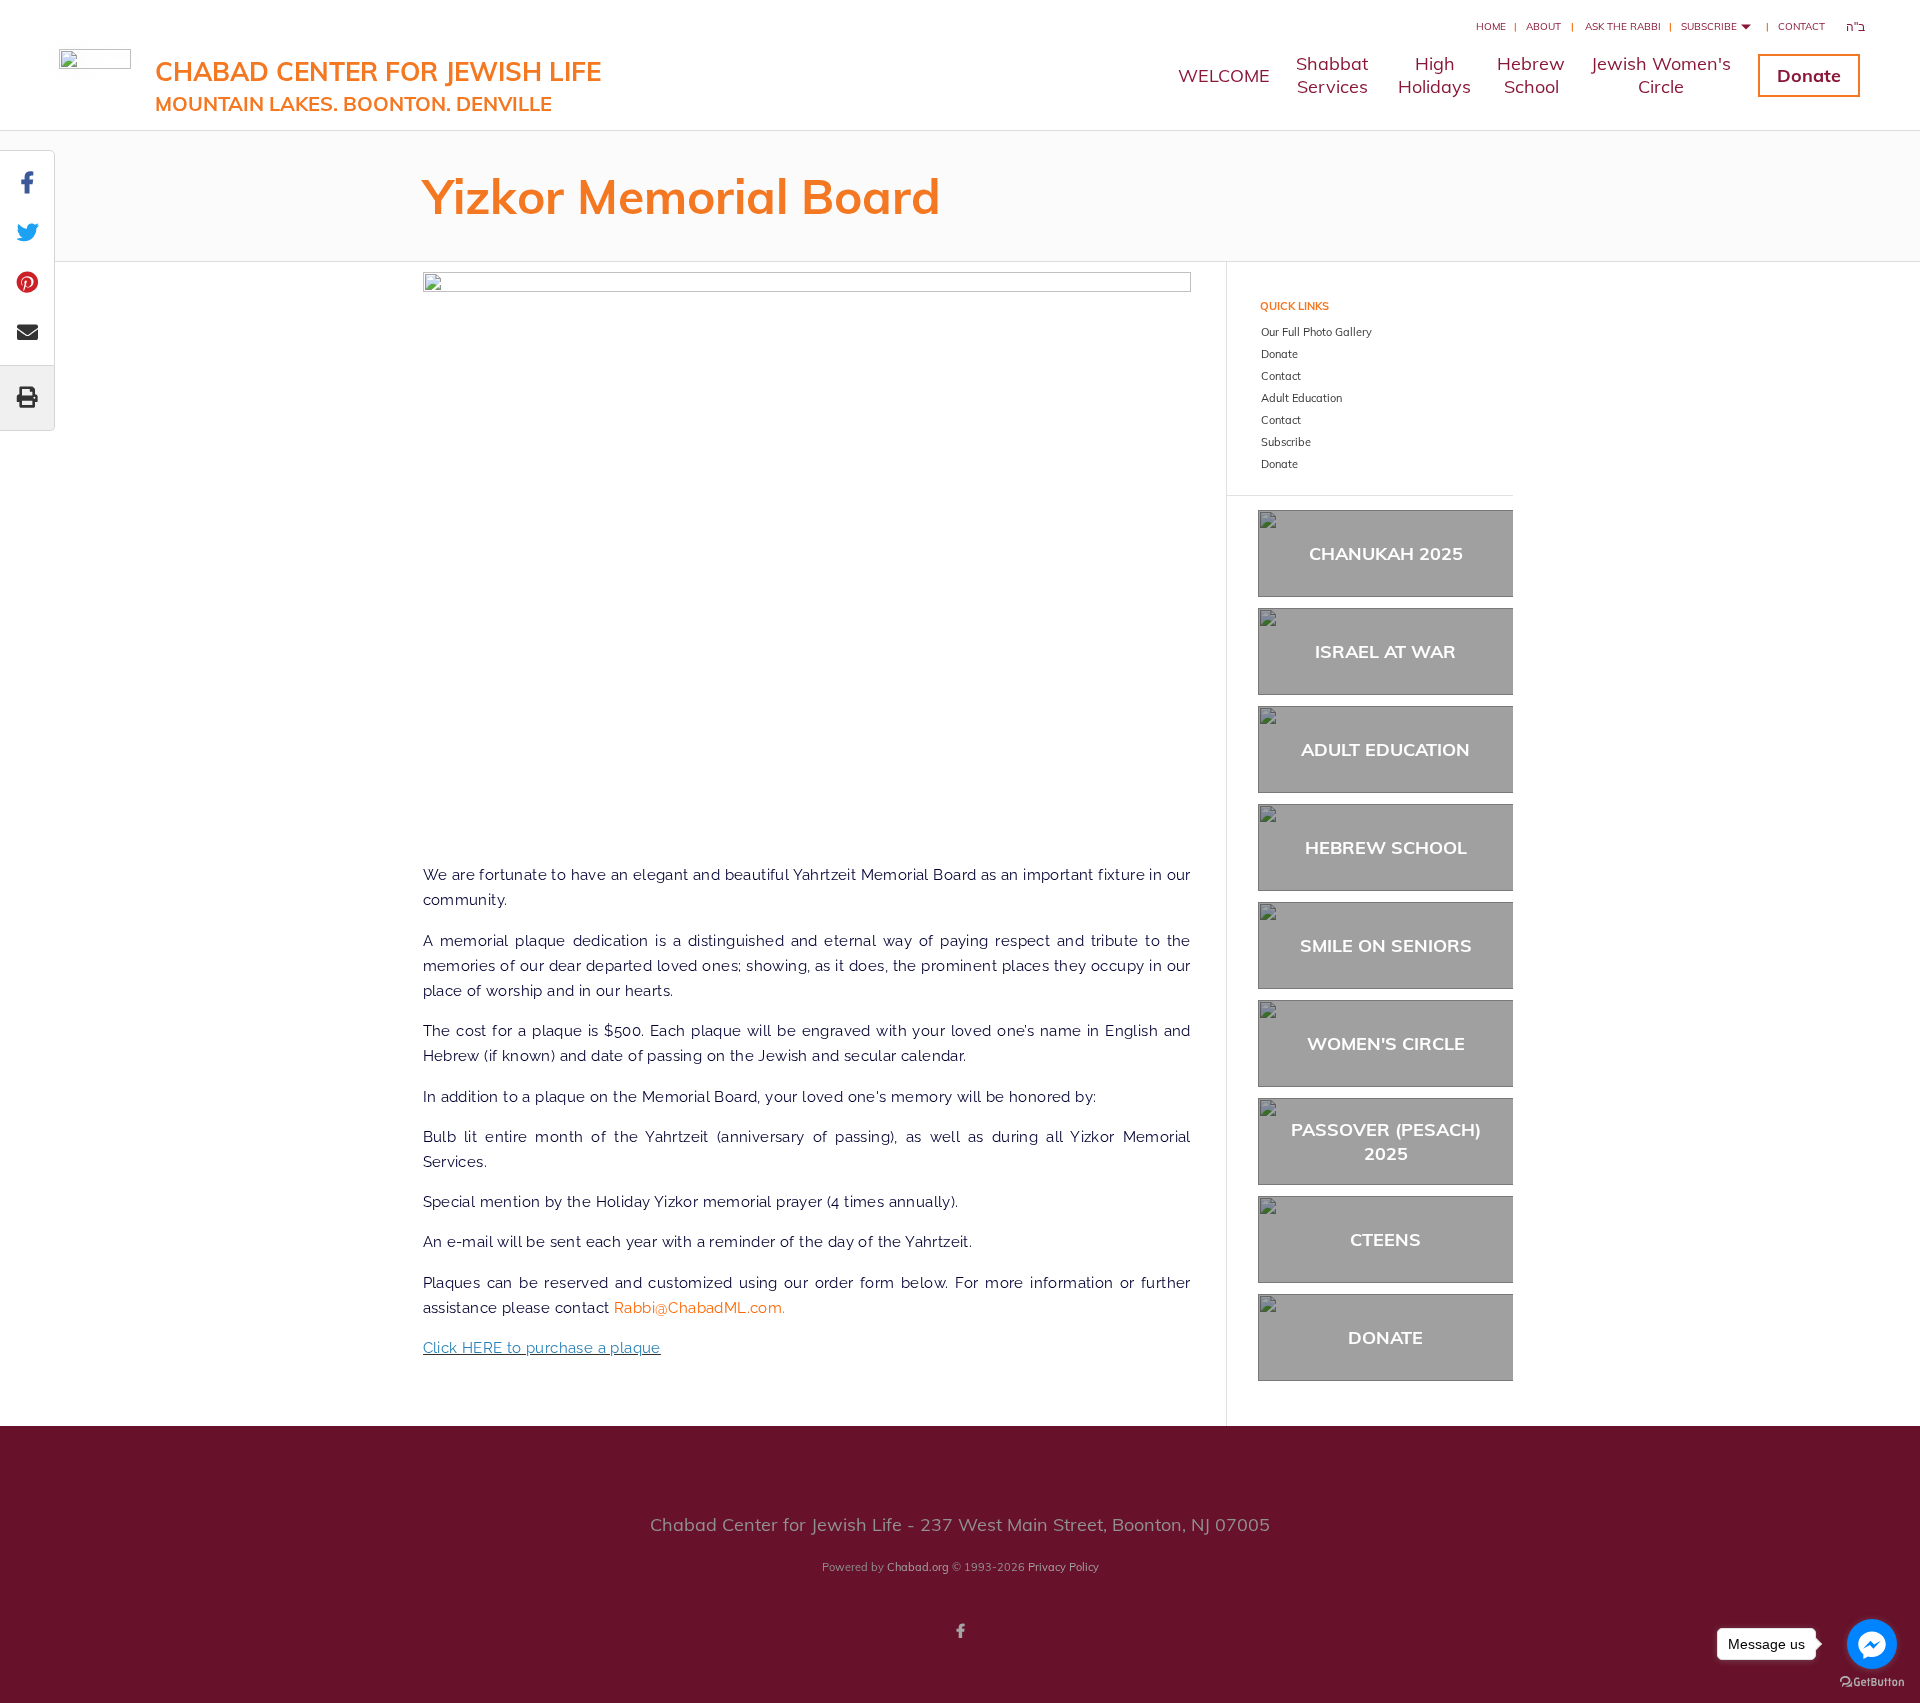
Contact (1801, 26)
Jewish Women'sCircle (1661, 75)
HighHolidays (1434, 75)
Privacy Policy (1063, 1567)
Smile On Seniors (1386, 945)
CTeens (1385, 1239)
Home (1491, 26)
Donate (1809, 75)
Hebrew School (1386, 847)
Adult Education (1385, 749)
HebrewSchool (1531, 75)
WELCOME (1224, 75)
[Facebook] (960, 1631)
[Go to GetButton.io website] (1872, 1682)
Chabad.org (918, 1567)
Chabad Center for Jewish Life (378, 85)
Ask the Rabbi (1623, 26)
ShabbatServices (1332, 75)
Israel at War (1385, 651)
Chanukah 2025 (1386, 553)
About (1543, 26)
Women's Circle (1386, 1043)
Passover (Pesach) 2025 (1386, 1141)
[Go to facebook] (1872, 1644)
